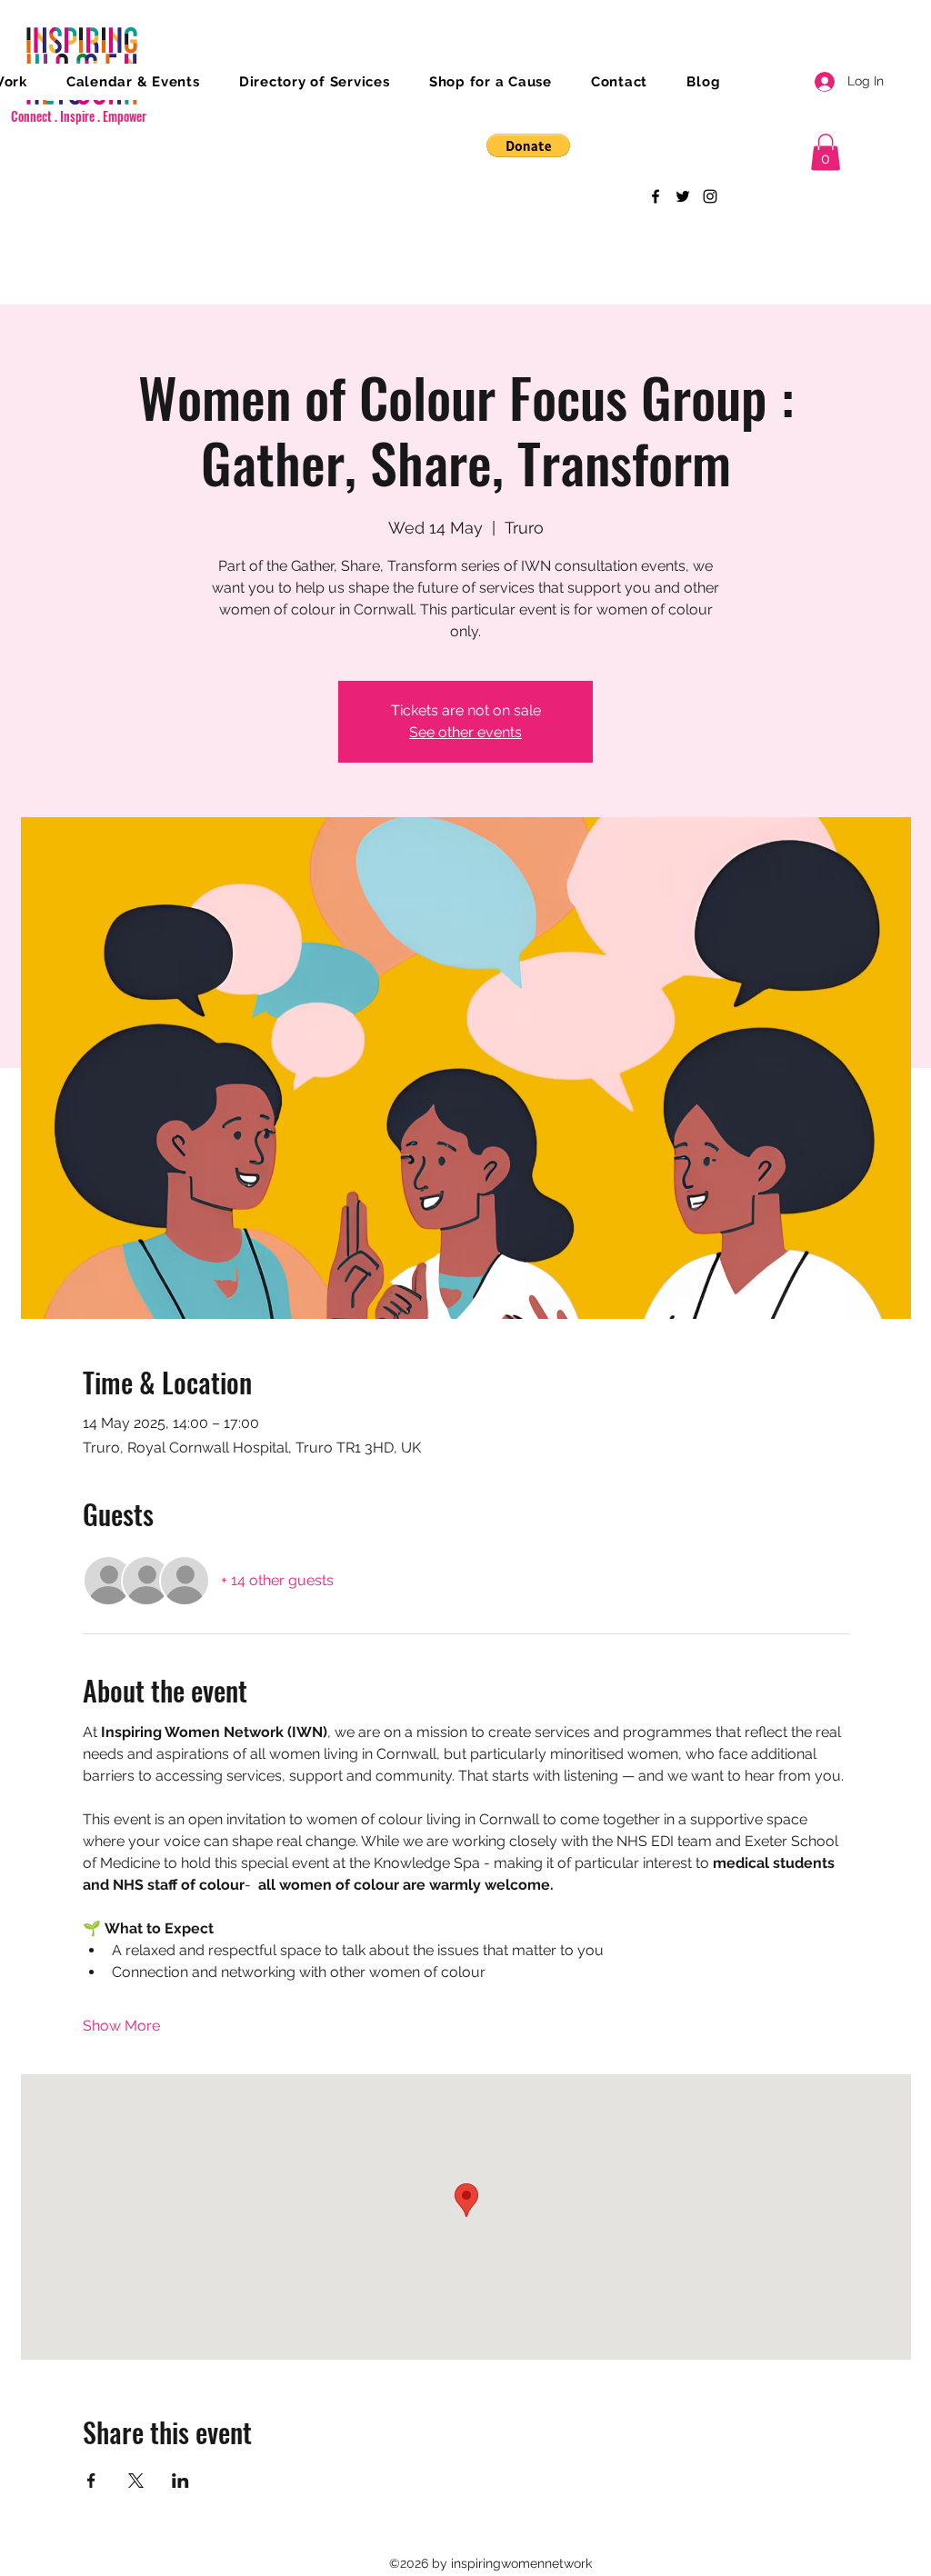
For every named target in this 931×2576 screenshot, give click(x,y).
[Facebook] (656, 196)
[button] (528, 145)
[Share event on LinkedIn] (180, 2481)
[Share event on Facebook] (91, 2481)
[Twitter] (683, 196)
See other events (465, 732)
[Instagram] (710, 196)
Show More (121, 2026)
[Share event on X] (136, 2481)
